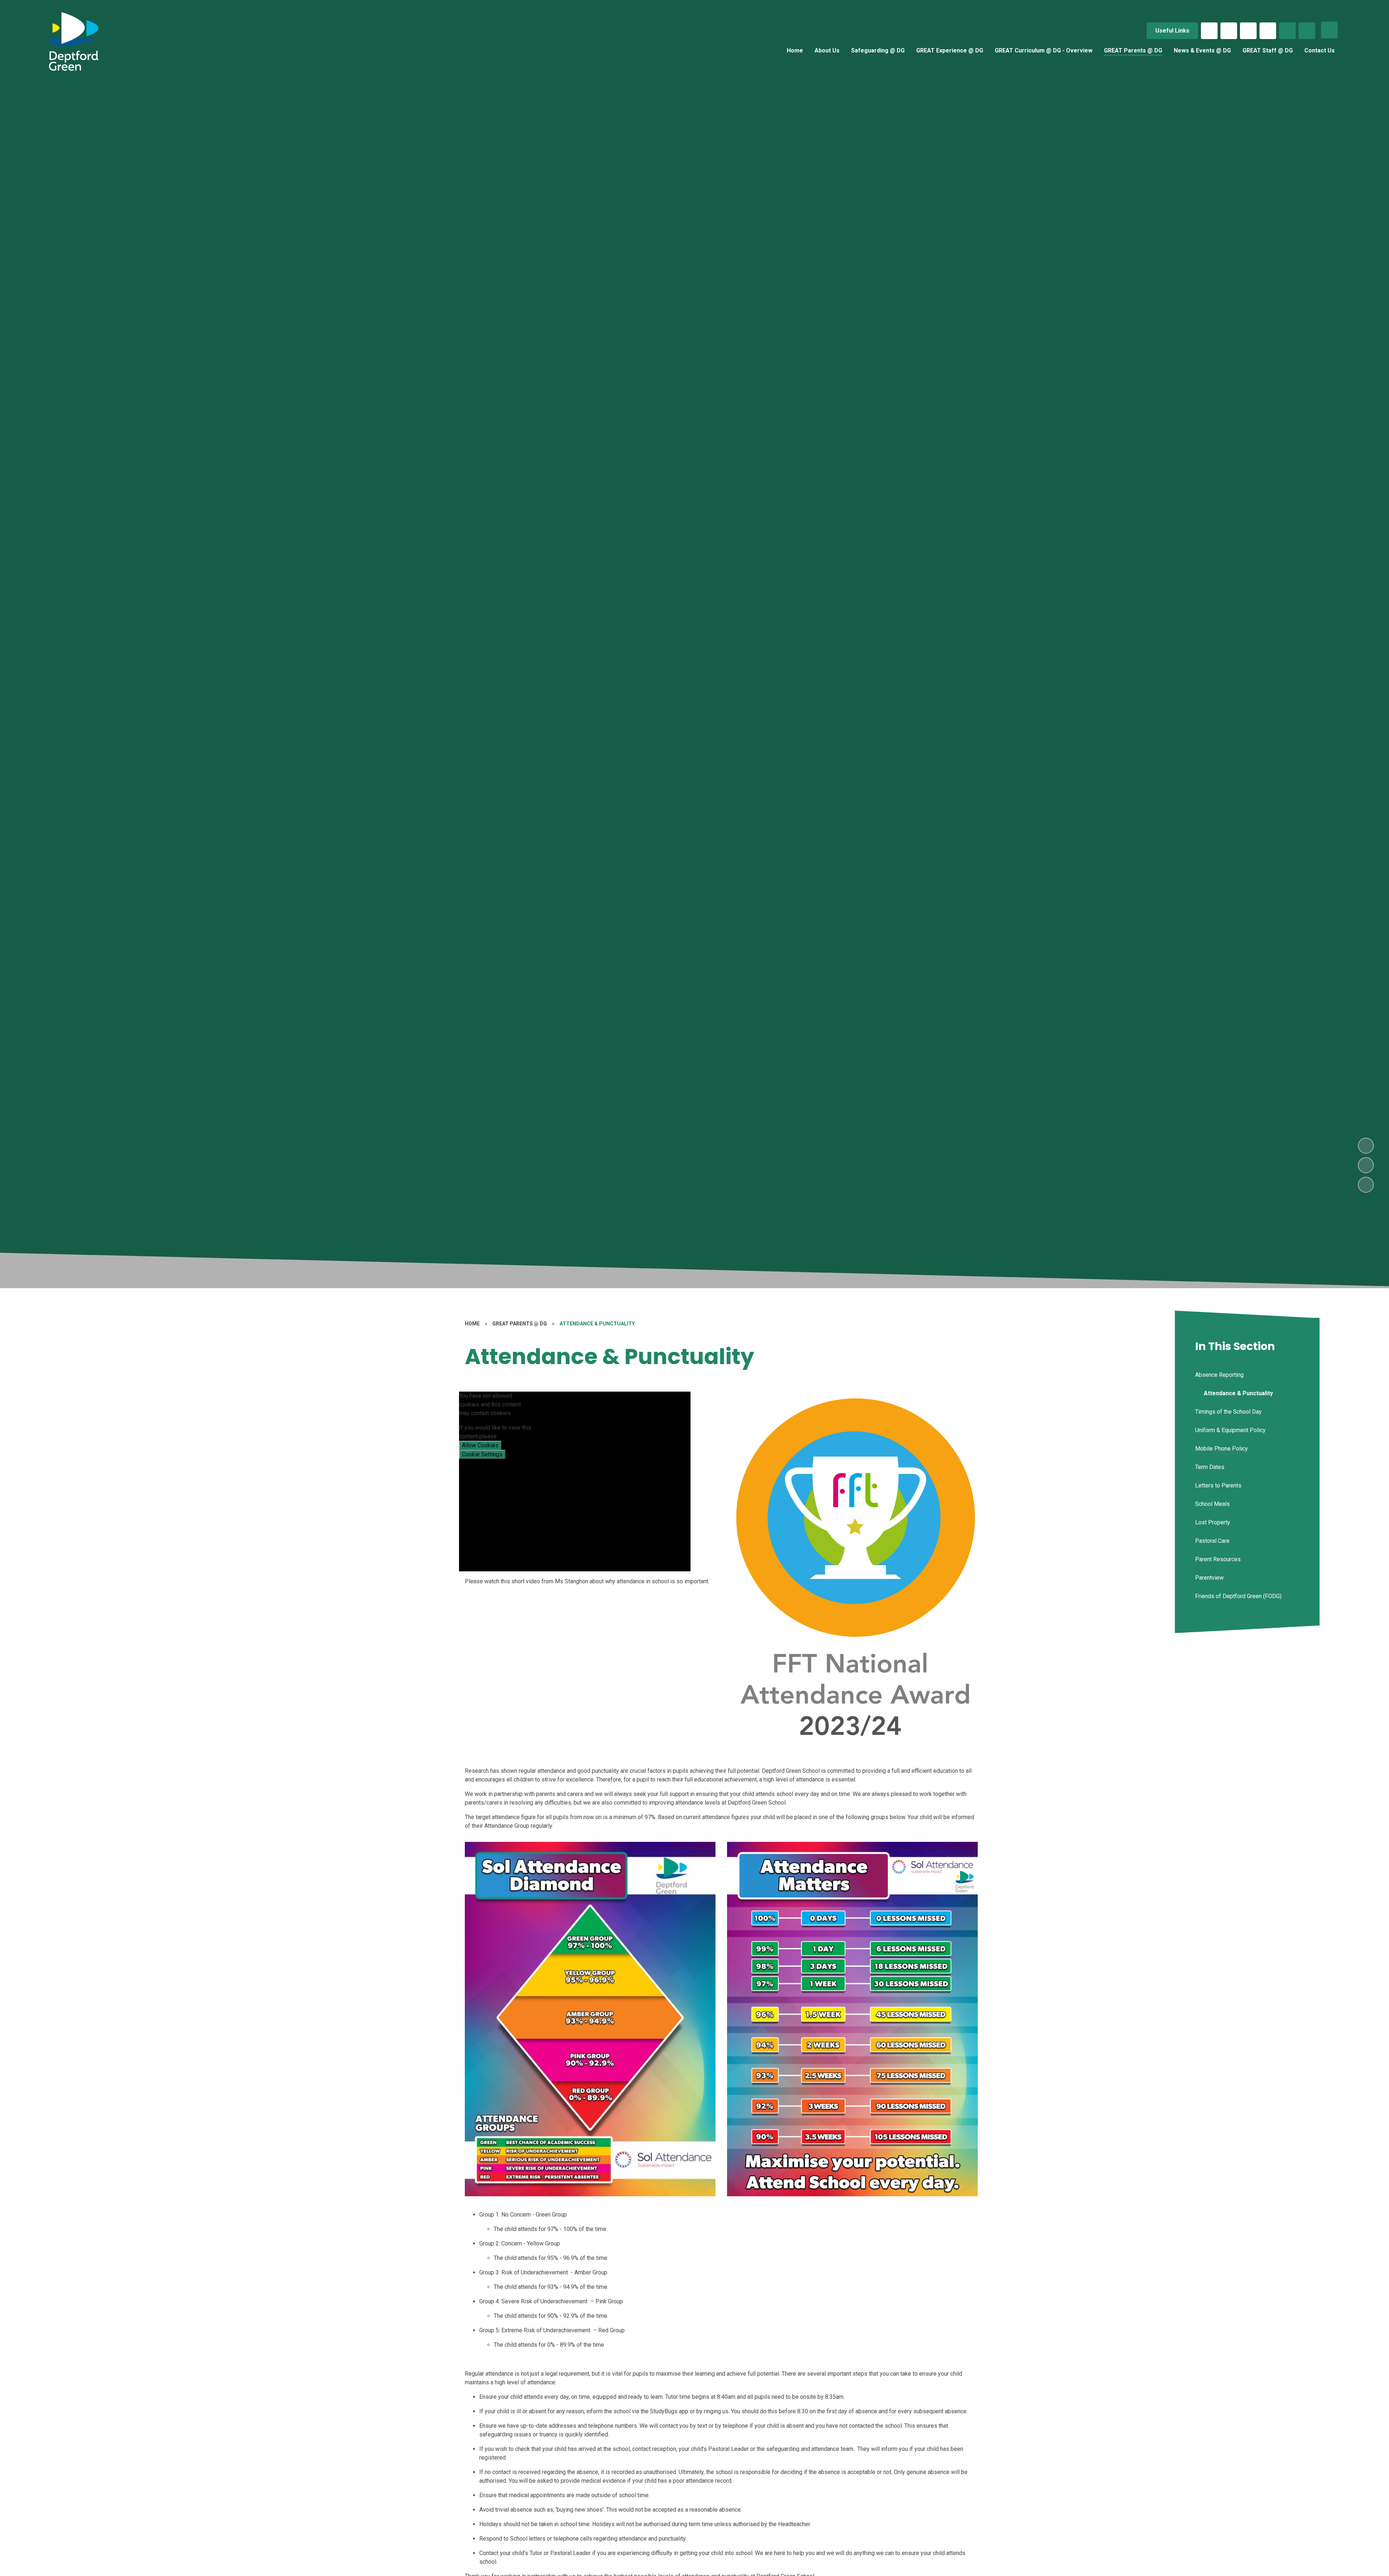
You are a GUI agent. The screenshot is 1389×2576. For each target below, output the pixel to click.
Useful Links (1172, 31)
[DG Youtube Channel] (1268, 31)
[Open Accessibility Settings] (1307, 31)
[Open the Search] (1287, 31)
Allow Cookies (480, 1445)
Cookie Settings (482, 1454)
